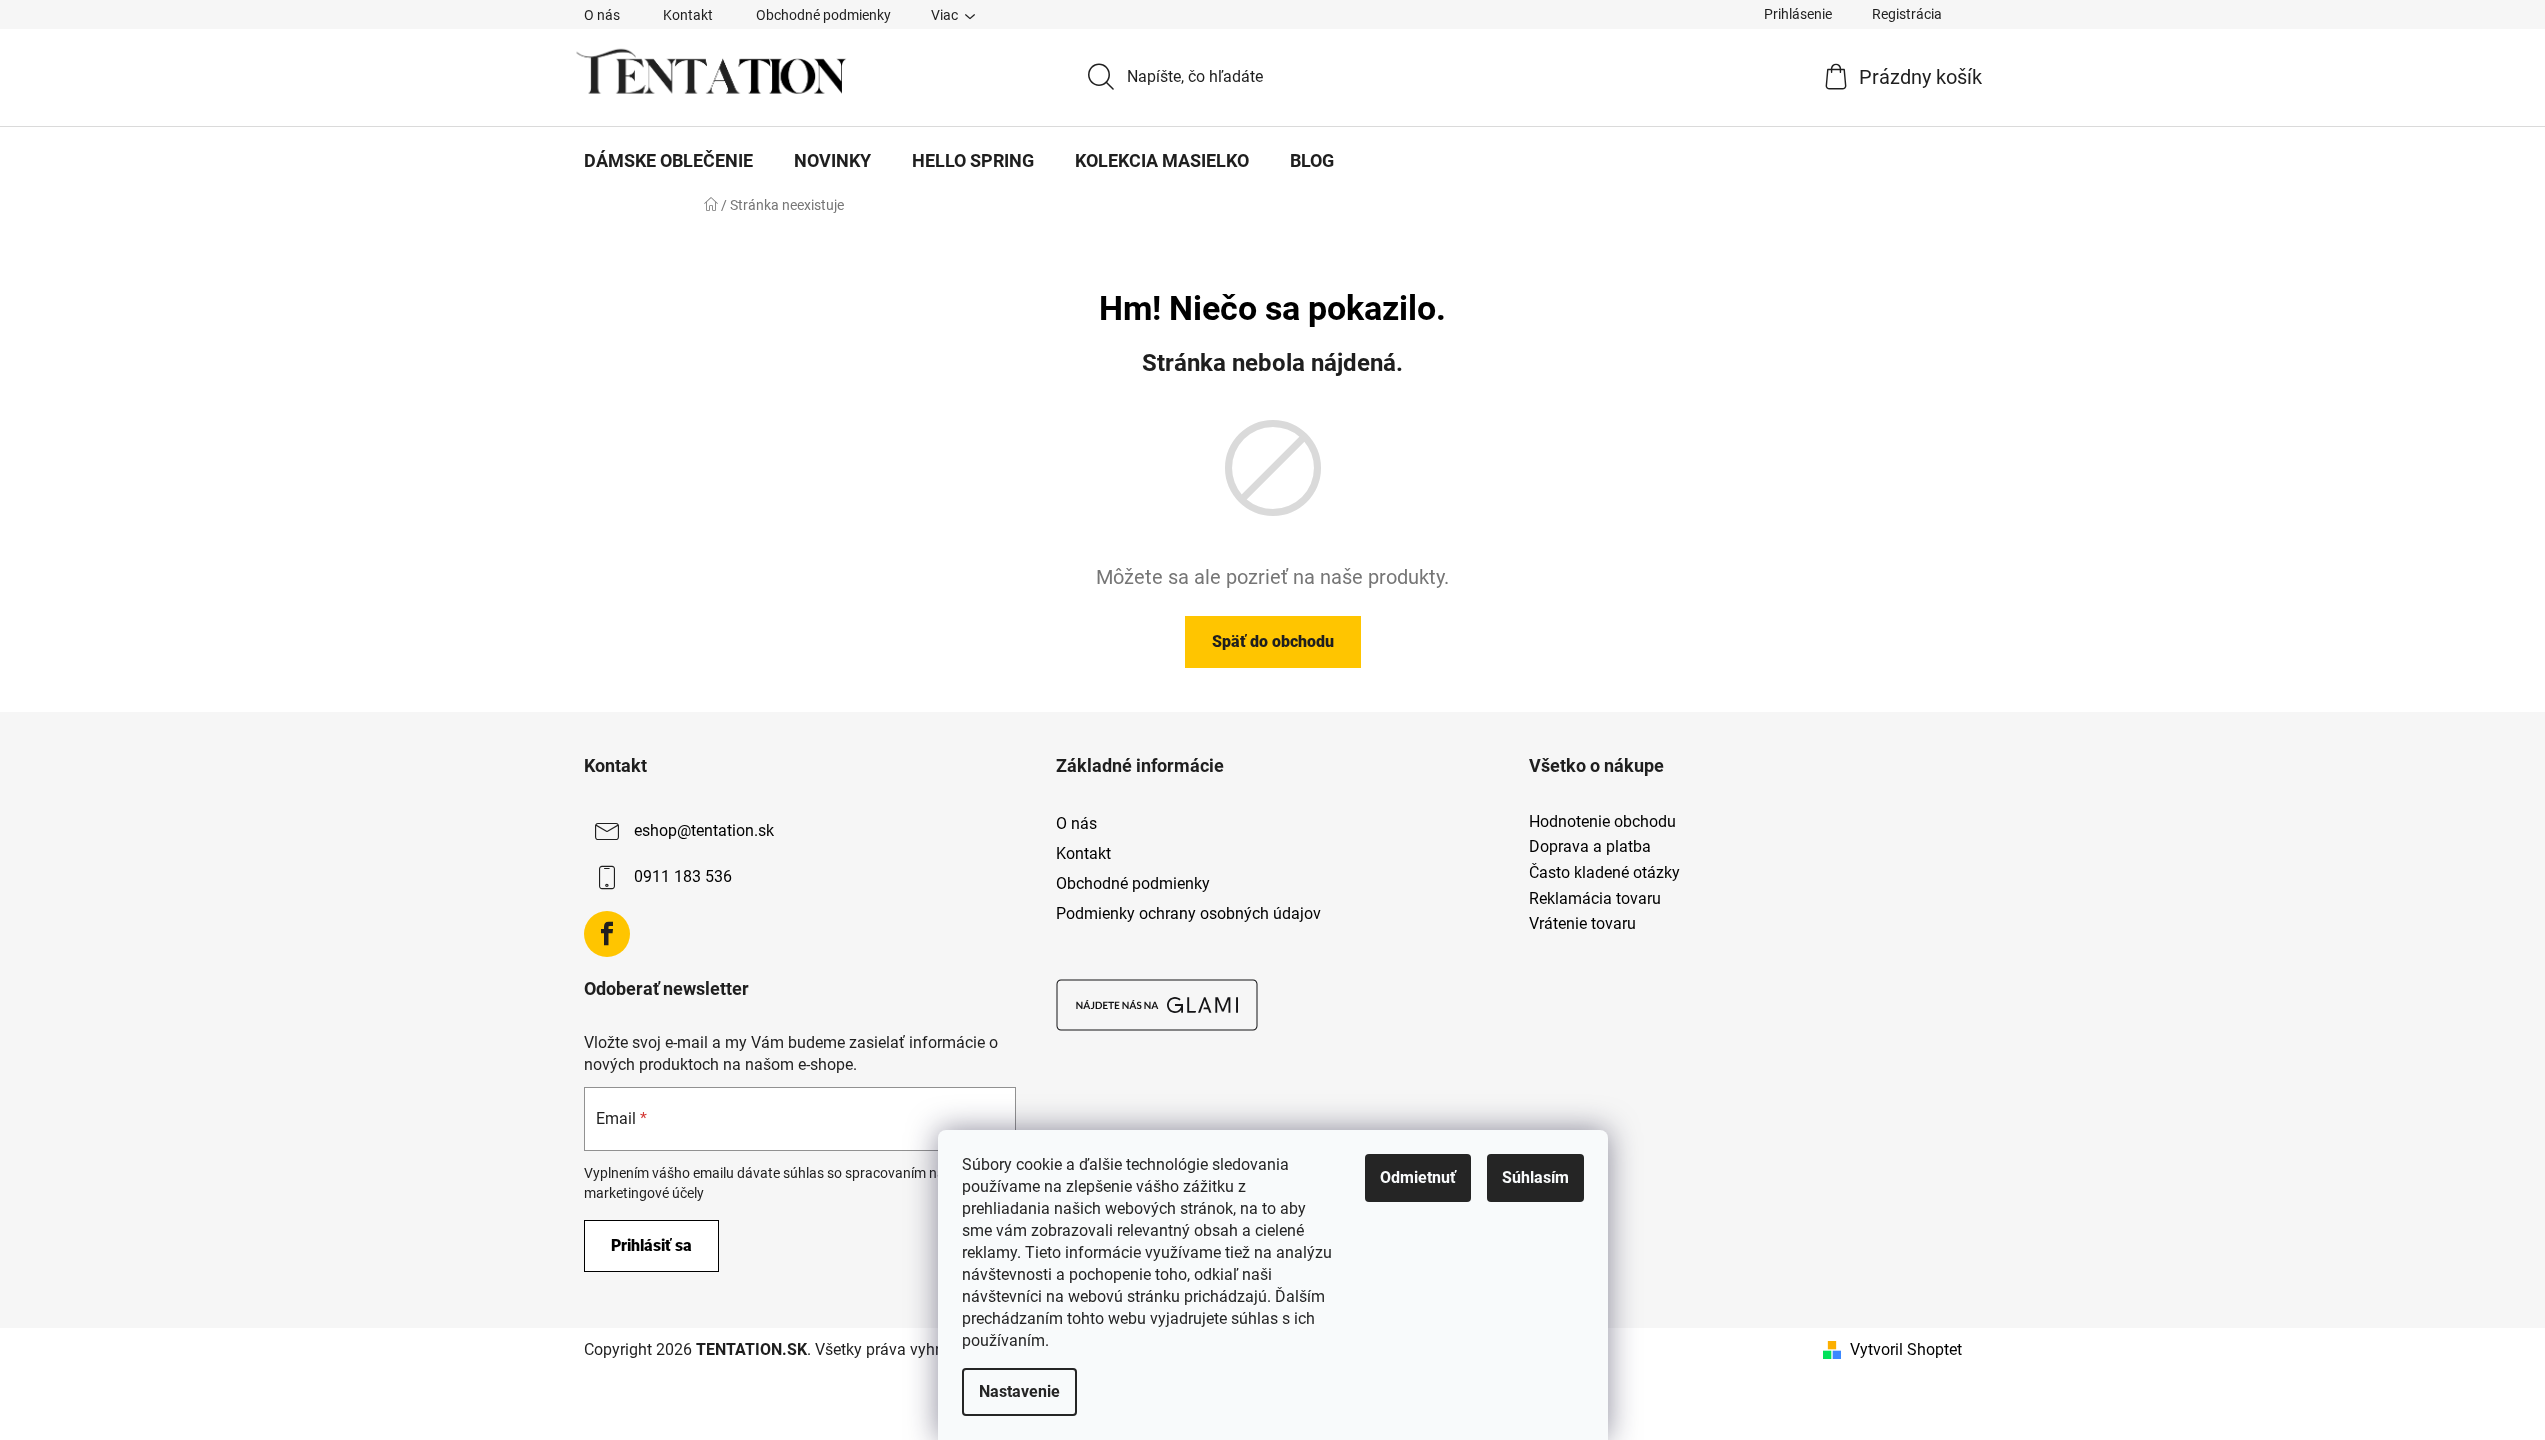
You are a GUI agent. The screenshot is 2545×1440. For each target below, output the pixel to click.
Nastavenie (1019, 1391)
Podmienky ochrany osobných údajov (1188, 913)
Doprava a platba (1590, 847)
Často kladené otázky (1604, 873)
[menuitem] (668, 161)
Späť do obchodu (1273, 641)
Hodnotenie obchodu (1602, 822)
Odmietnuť (1418, 1177)
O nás (602, 15)
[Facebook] (607, 934)
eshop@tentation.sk (704, 830)
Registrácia (1907, 14)
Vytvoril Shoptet (1906, 1349)
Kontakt (688, 15)
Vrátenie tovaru (1582, 924)
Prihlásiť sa (651, 1245)
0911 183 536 (683, 876)
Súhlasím (1535, 1177)
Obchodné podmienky (823, 15)
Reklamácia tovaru (1595, 899)
